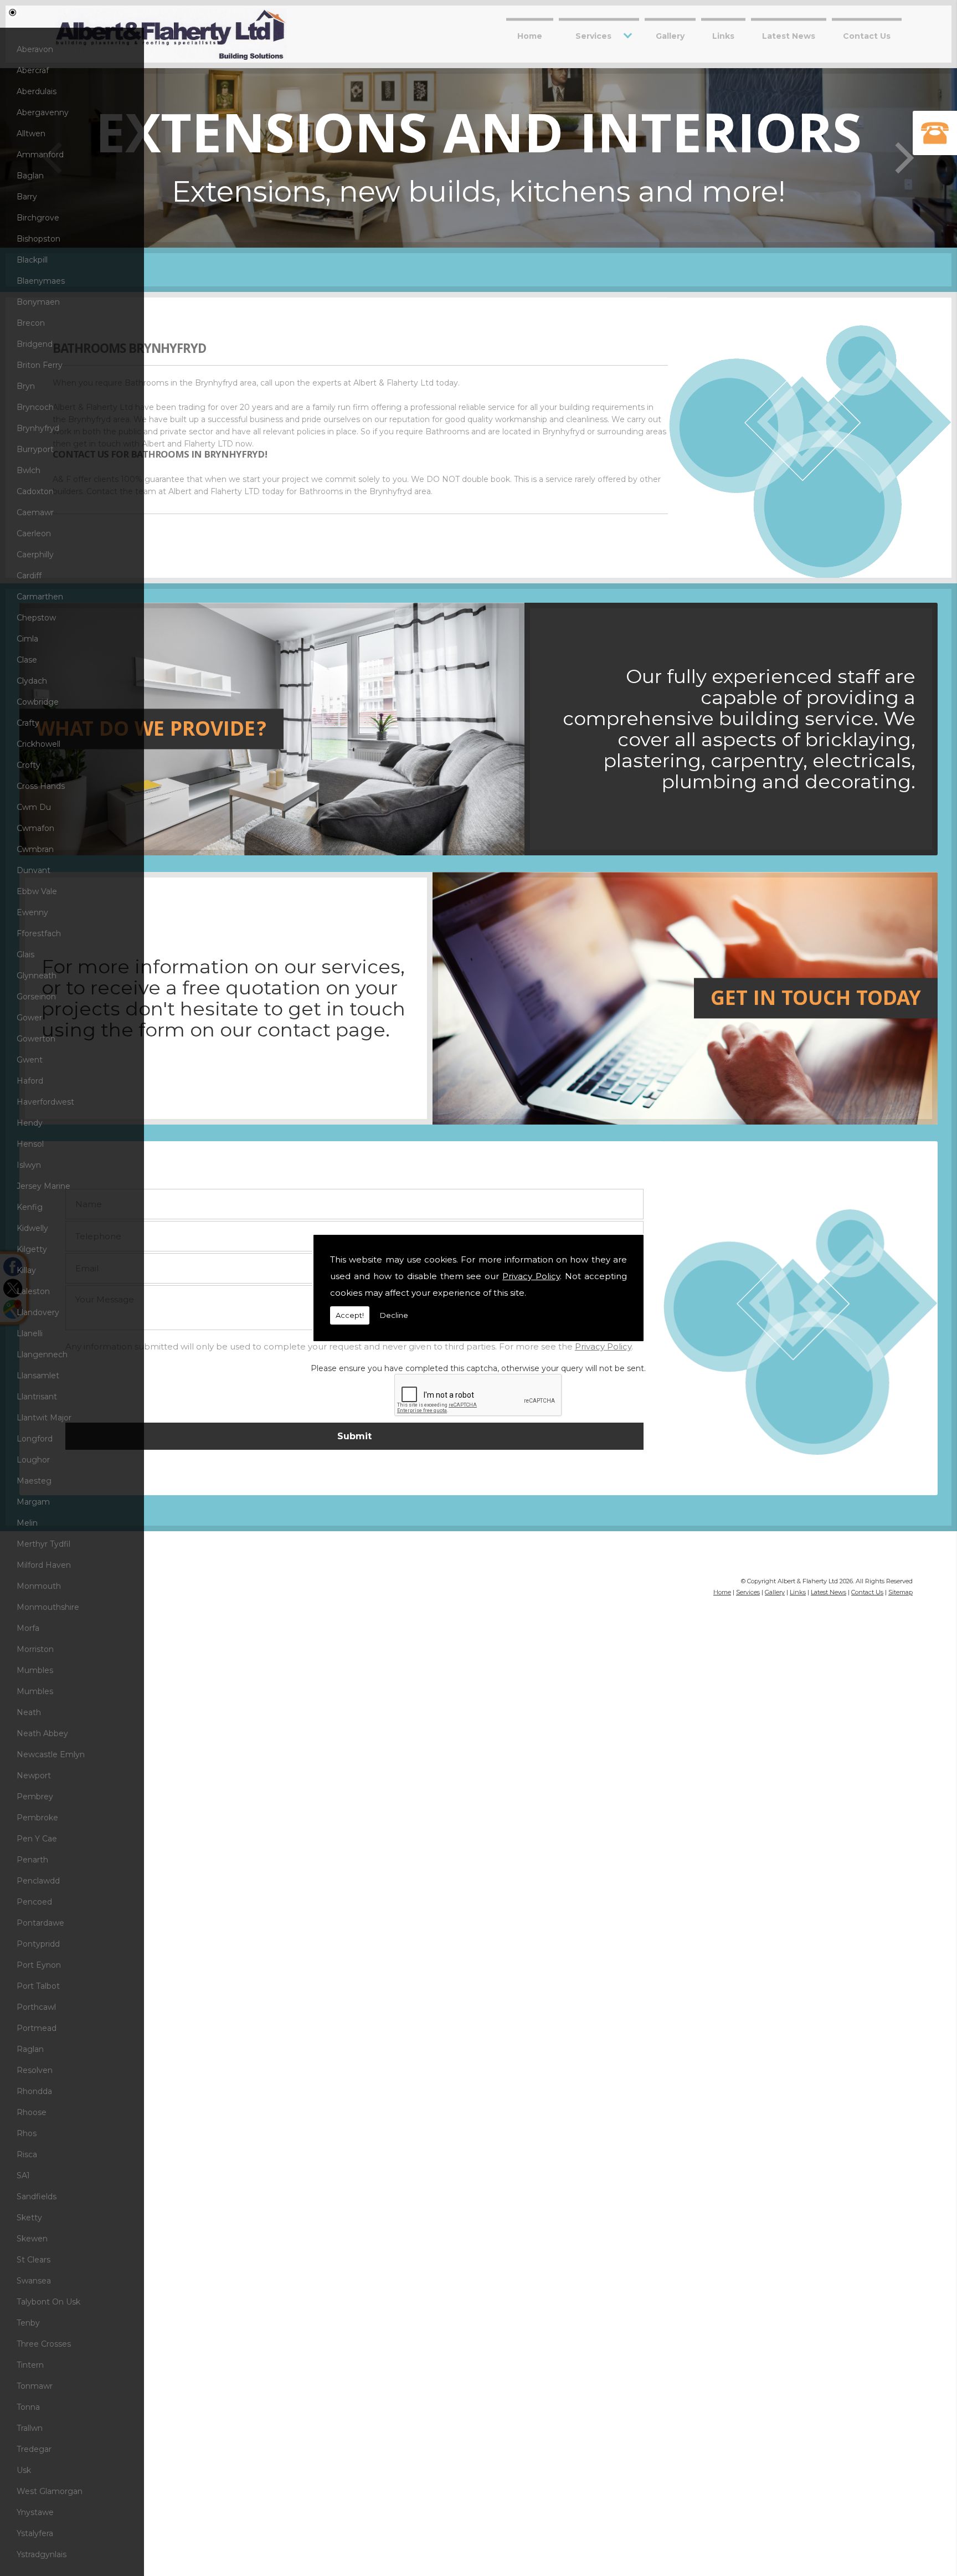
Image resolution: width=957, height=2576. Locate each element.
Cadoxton (35, 491)
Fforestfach (39, 933)
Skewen (32, 2239)
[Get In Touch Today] (272, 1122)
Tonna (28, 2407)
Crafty (28, 723)
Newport (34, 1776)
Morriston (35, 1649)
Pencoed (34, 1902)
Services (593, 35)
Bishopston (38, 239)
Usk (24, 2470)
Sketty (29, 2218)
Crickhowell (38, 744)
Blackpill (32, 260)
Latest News (789, 35)
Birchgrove (38, 218)
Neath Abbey (42, 1733)
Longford (35, 1439)
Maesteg (34, 1481)
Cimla (27, 639)
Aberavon (35, 49)
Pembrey (35, 1797)
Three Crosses (44, 2344)
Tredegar (34, 2449)
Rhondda (34, 2091)
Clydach (32, 681)
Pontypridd (38, 1944)
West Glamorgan (50, 2491)
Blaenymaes (41, 281)
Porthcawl (36, 2007)
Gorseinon (36, 997)
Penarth (32, 1860)
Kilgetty (32, 1249)
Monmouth (39, 1586)
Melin (27, 1523)
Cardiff (29, 576)
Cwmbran (35, 849)
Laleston (33, 1291)
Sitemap (901, 1592)
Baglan (30, 176)
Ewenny (32, 912)
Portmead (37, 2028)
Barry (27, 197)
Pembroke (37, 1818)
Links (723, 35)
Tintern (30, 2365)
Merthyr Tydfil (43, 1544)
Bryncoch (35, 407)
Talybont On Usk (48, 2302)
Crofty (29, 765)
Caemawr (35, 512)
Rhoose (32, 2112)
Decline (394, 1315)
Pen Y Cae (37, 1839)
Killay (26, 1270)
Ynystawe (35, 2512)
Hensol (30, 1144)
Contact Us (867, 35)
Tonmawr (35, 2386)
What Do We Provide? (151, 732)
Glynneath (37, 976)
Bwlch (29, 470)
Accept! (350, 1315)
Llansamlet (38, 1376)
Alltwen (31, 134)
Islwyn (29, 1165)
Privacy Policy (531, 1276)
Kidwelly (32, 1228)
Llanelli (30, 1333)
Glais (25, 955)
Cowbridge (38, 702)
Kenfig (30, 1207)
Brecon (31, 323)
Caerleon (34, 533)
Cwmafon (35, 828)
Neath (29, 1712)
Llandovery (38, 1312)
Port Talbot (38, 1986)
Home (530, 35)
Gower (29, 1018)
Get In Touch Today (816, 1001)
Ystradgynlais (42, 2554)
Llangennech (42, 1354)
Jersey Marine (43, 1186)
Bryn (26, 386)
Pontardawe (40, 1923)
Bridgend (35, 344)
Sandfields (37, 2197)
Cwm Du (34, 807)
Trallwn (30, 2428)
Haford (30, 1081)
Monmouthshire (48, 1607)
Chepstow (36, 618)
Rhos (27, 2133)
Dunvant (34, 870)
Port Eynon (39, 1965)
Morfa (28, 1628)
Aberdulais (37, 91)
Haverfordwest (45, 1102)
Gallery (670, 35)
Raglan (30, 2049)
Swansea (34, 2281)
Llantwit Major (44, 1418)
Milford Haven (44, 1565)
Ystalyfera (35, 2533)
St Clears (34, 2260)
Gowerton (36, 1039)
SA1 (23, 2175)
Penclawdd (38, 1881)
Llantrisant (37, 1397)
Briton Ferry (40, 365)
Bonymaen (38, 302)
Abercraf (33, 70)
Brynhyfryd (38, 428)
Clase (27, 660)
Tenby (28, 2323)
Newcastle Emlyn (51, 1754)
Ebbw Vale (37, 891)
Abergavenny (43, 112)
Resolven (35, 2070)
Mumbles (35, 1670)
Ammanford (40, 155)
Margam (33, 1502)
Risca (27, 2154)
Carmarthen (40, 597)
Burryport (35, 449)
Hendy (30, 1123)
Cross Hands (41, 786)
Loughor (33, 1460)
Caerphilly (35, 555)
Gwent (30, 1060)
